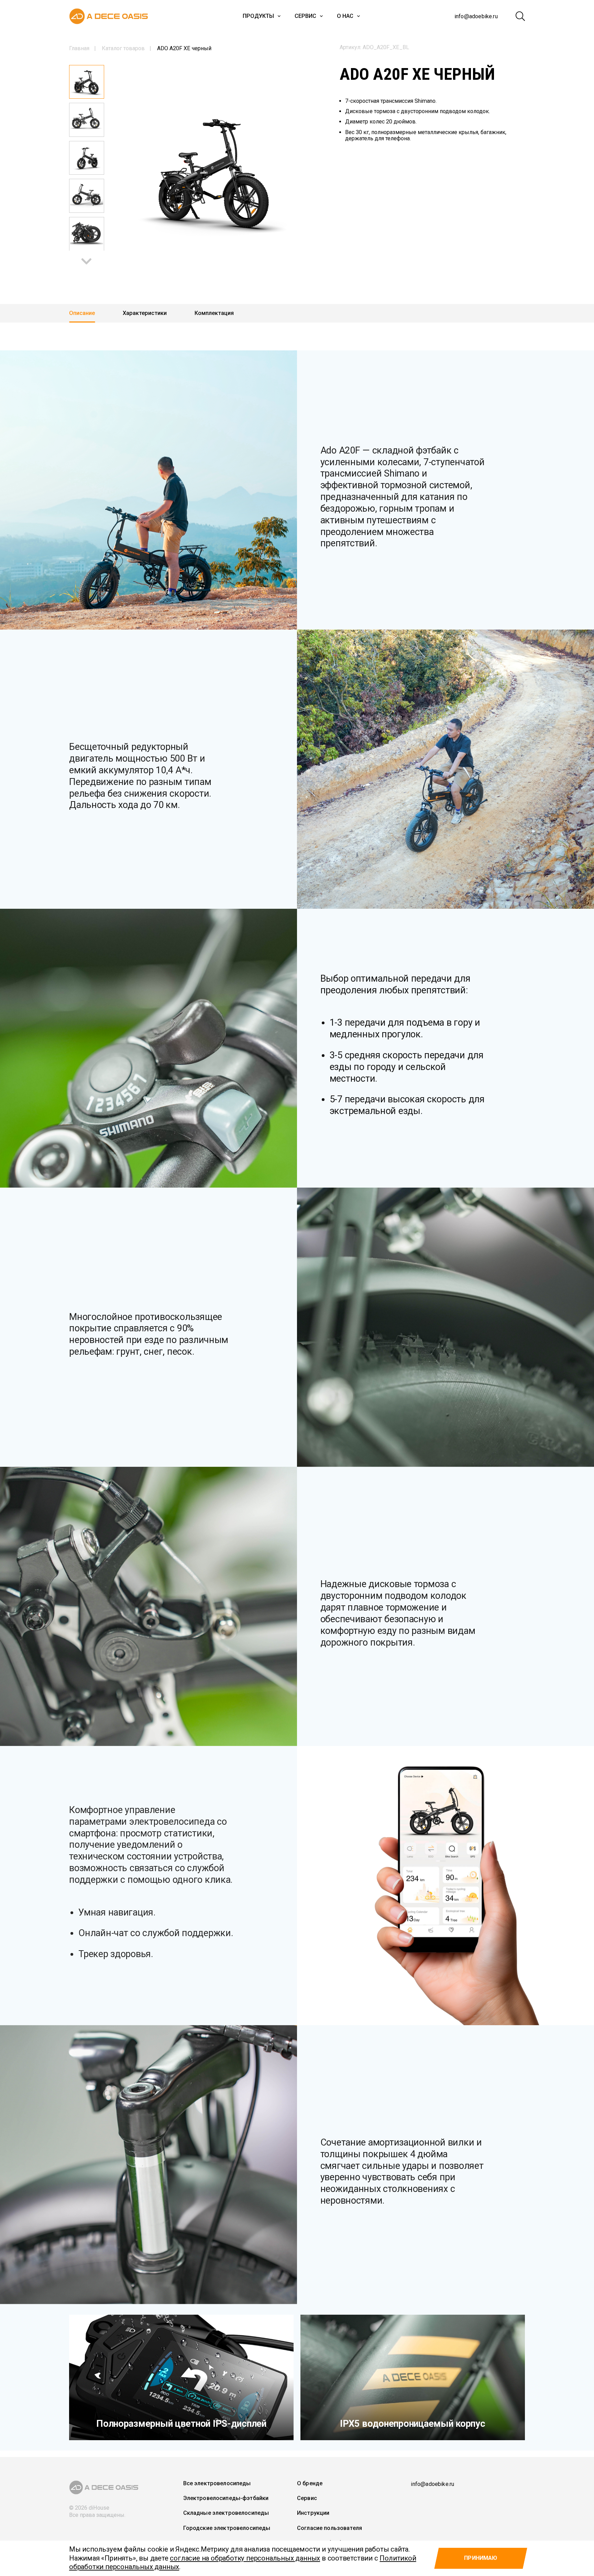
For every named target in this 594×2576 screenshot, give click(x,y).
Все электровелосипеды (217, 2483)
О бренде (310, 2483)
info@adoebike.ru (476, 16)
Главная (79, 48)
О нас (345, 16)
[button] (86, 261)
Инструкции (313, 2513)
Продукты (258, 16)
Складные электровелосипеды (226, 2513)
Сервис (305, 16)
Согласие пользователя (329, 2528)
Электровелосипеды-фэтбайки (226, 2498)
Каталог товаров (123, 48)
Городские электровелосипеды (227, 2528)
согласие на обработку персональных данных (245, 2558)
